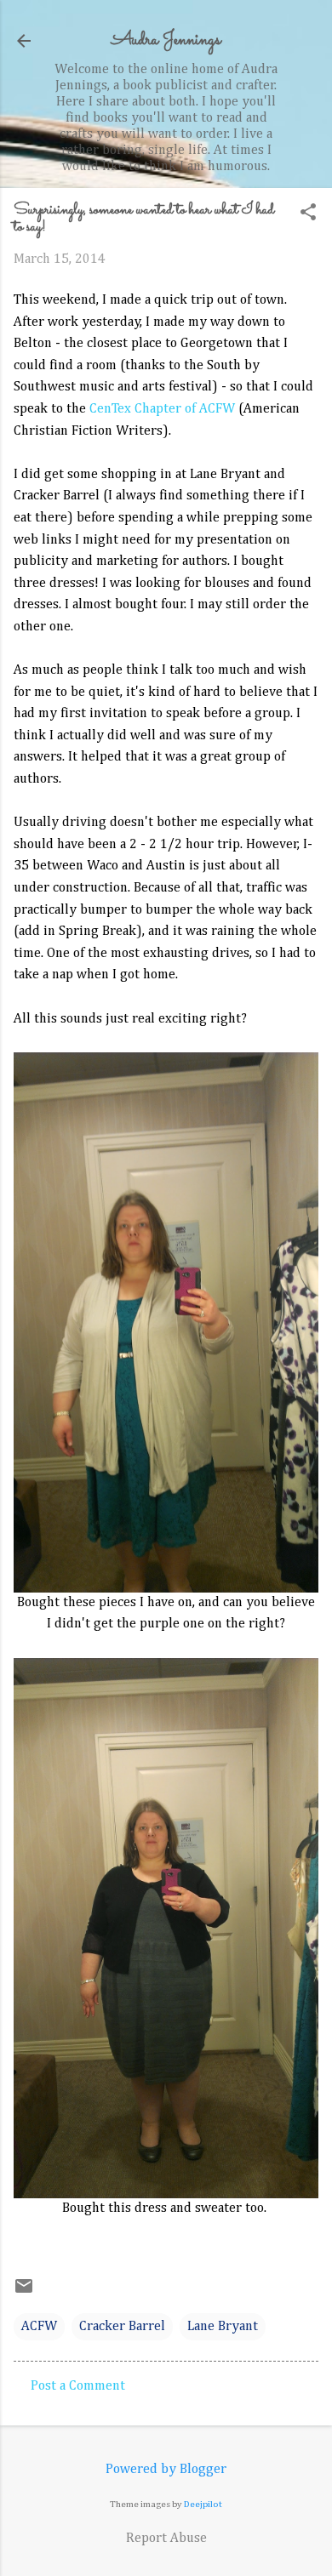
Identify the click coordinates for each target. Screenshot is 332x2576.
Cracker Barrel (122, 2327)
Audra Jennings (166, 40)
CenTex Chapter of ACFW (162, 409)
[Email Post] (24, 2293)
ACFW (39, 2327)
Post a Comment (78, 2386)
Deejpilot (203, 2504)
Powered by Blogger (166, 2470)
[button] (308, 214)
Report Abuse (166, 2539)
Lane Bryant (223, 2327)
